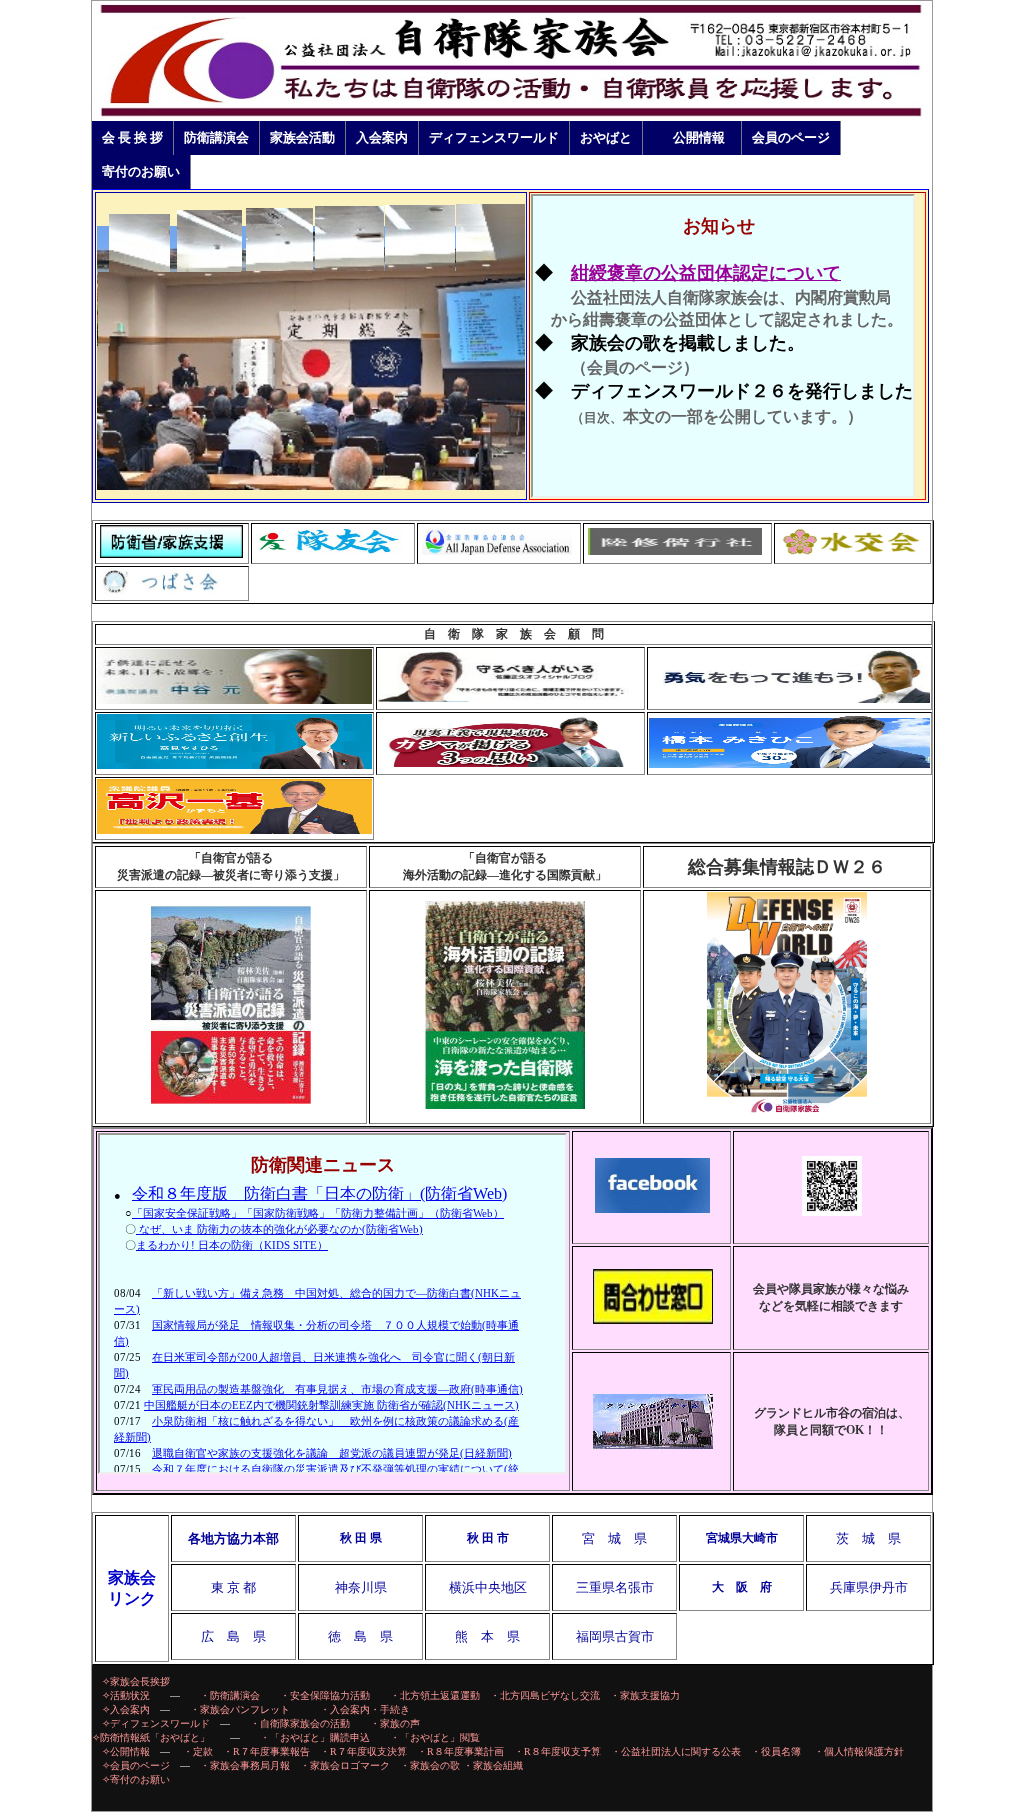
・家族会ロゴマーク (345, 1765)
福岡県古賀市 (615, 1636)
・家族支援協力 (645, 1695)
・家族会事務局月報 (245, 1765)
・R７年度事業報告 (266, 1751)
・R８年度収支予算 (562, 1751)
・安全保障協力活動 (325, 1695)
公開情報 (699, 137)
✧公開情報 (126, 1751)
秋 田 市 (488, 1538)
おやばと (606, 137)
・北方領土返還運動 (435, 1695)
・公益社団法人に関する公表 (676, 1751)
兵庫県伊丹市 (869, 1587)
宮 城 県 (614, 1538)
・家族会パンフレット (250, 1709)
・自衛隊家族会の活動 (300, 1723)
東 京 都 (233, 1587)
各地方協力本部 (233, 1538)
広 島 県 (233, 1636)
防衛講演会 (216, 137)
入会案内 (382, 137)
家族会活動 (302, 137)
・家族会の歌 (430, 1765)
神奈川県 (361, 1587)
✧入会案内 (126, 1709)
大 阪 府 (742, 1587)
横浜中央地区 (488, 1587)
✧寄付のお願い (136, 1779)
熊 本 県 (487, 1636)
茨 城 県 (868, 1538)
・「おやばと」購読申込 (315, 1737)
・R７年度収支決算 (363, 1751)
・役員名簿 (776, 1751)
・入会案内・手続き (360, 1709)
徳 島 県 (360, 1636)
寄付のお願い (141, 171)
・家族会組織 (493, 1765)
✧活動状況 (126, 1695)
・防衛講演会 (230, 1695)
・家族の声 (395, 1723)
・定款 (198, 1751)
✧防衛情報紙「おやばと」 (151, 1737)
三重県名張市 (615, 1587)
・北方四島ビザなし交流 (545, 1695)
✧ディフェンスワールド (156, 1723)
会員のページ (791, 137)
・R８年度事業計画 (460, 1751)
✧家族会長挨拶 (136, 1681)
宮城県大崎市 (742, 1538)
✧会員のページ (136, 1765)
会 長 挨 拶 (132, 137)
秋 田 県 (361, 1538)
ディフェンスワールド (494, 137)
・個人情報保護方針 (859, 1751)
